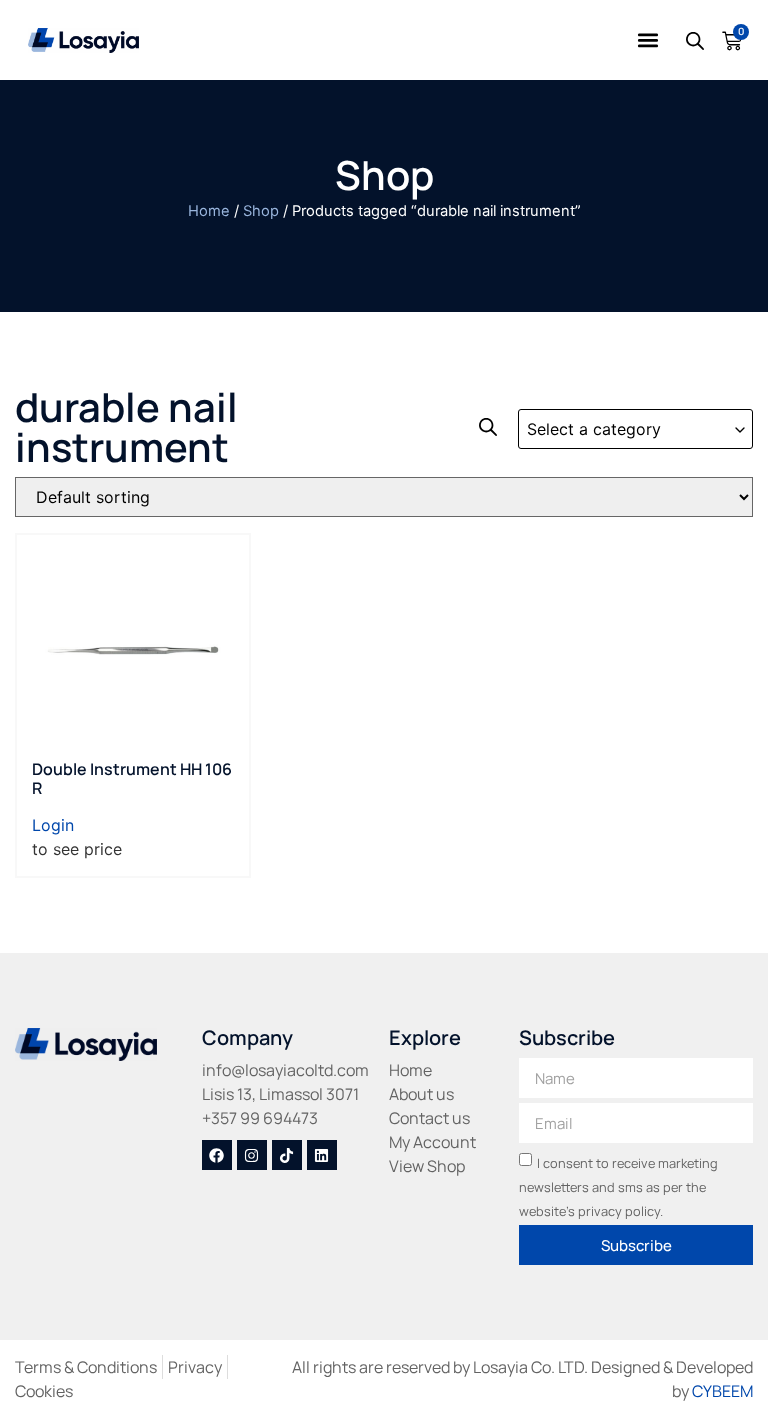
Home (209, 211)
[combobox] (635, 429)
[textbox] (635, 429)
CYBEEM (722, 1391)
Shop (261, 211)
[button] (648, 40)
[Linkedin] (322, 1155)
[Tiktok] (287, 1155)
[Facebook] (217, 1155)
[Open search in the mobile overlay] (693, 40)
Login (53, 825)
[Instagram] (252, 1155)
